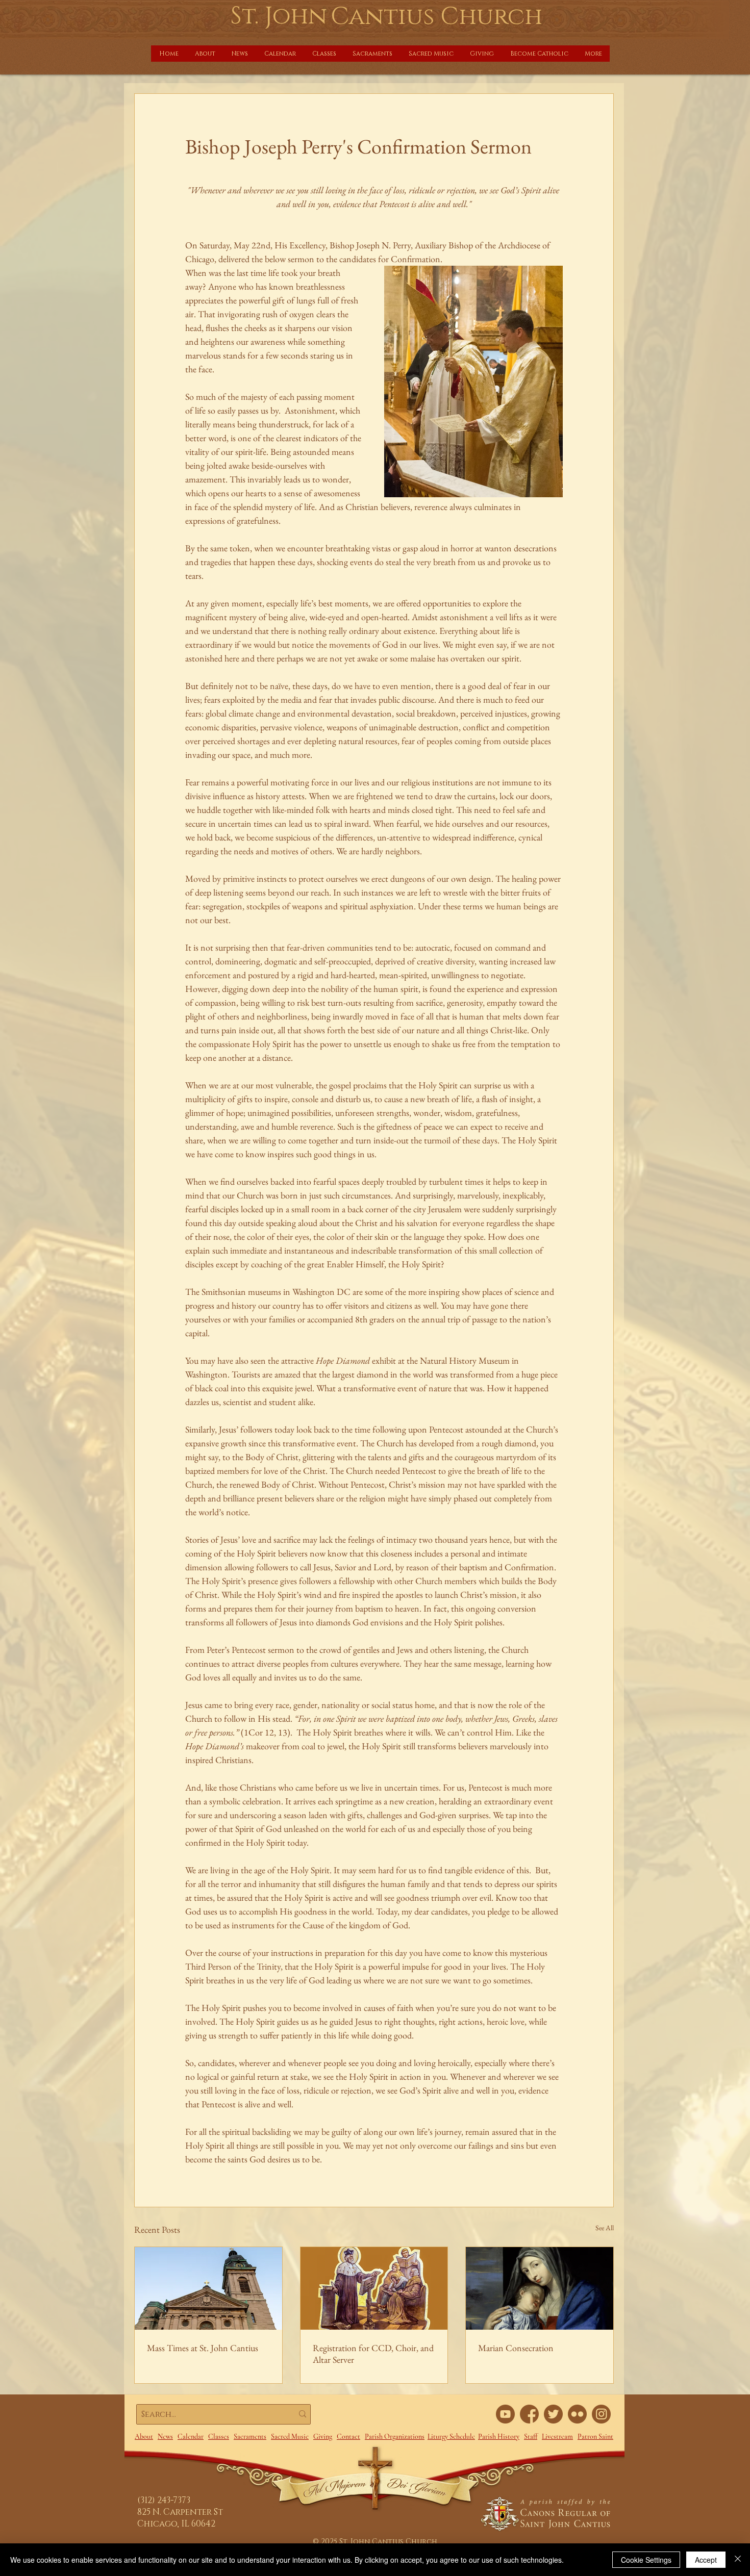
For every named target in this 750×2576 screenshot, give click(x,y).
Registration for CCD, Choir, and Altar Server (373, 2354)
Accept (706, 2560)
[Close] (738, 2560)
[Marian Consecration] (540, 2288)
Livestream (557, 2437)
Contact (348, 2437)
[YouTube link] (505, 2414)
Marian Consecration (516, 2348)
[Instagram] (601, 2414)
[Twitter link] (553, 2414)
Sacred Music (290, 2437)
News (165, 2437)
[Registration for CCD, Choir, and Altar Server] (374, 2288)
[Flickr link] (577, 2414)
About (144, 2437)
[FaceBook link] (529, 2414)
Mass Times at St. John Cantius (203, 2348)
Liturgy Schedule (451, 2437)
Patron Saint (595, 2437)
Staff (531, 2437)
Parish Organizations (395, 2437)
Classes (219, 2437)
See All (605, 2228)
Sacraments (250, 2437)
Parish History (499, 2437)
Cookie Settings (646, 2560)
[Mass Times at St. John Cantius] (208, 2288)
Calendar (191, 2437)
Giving (323, 2437)
